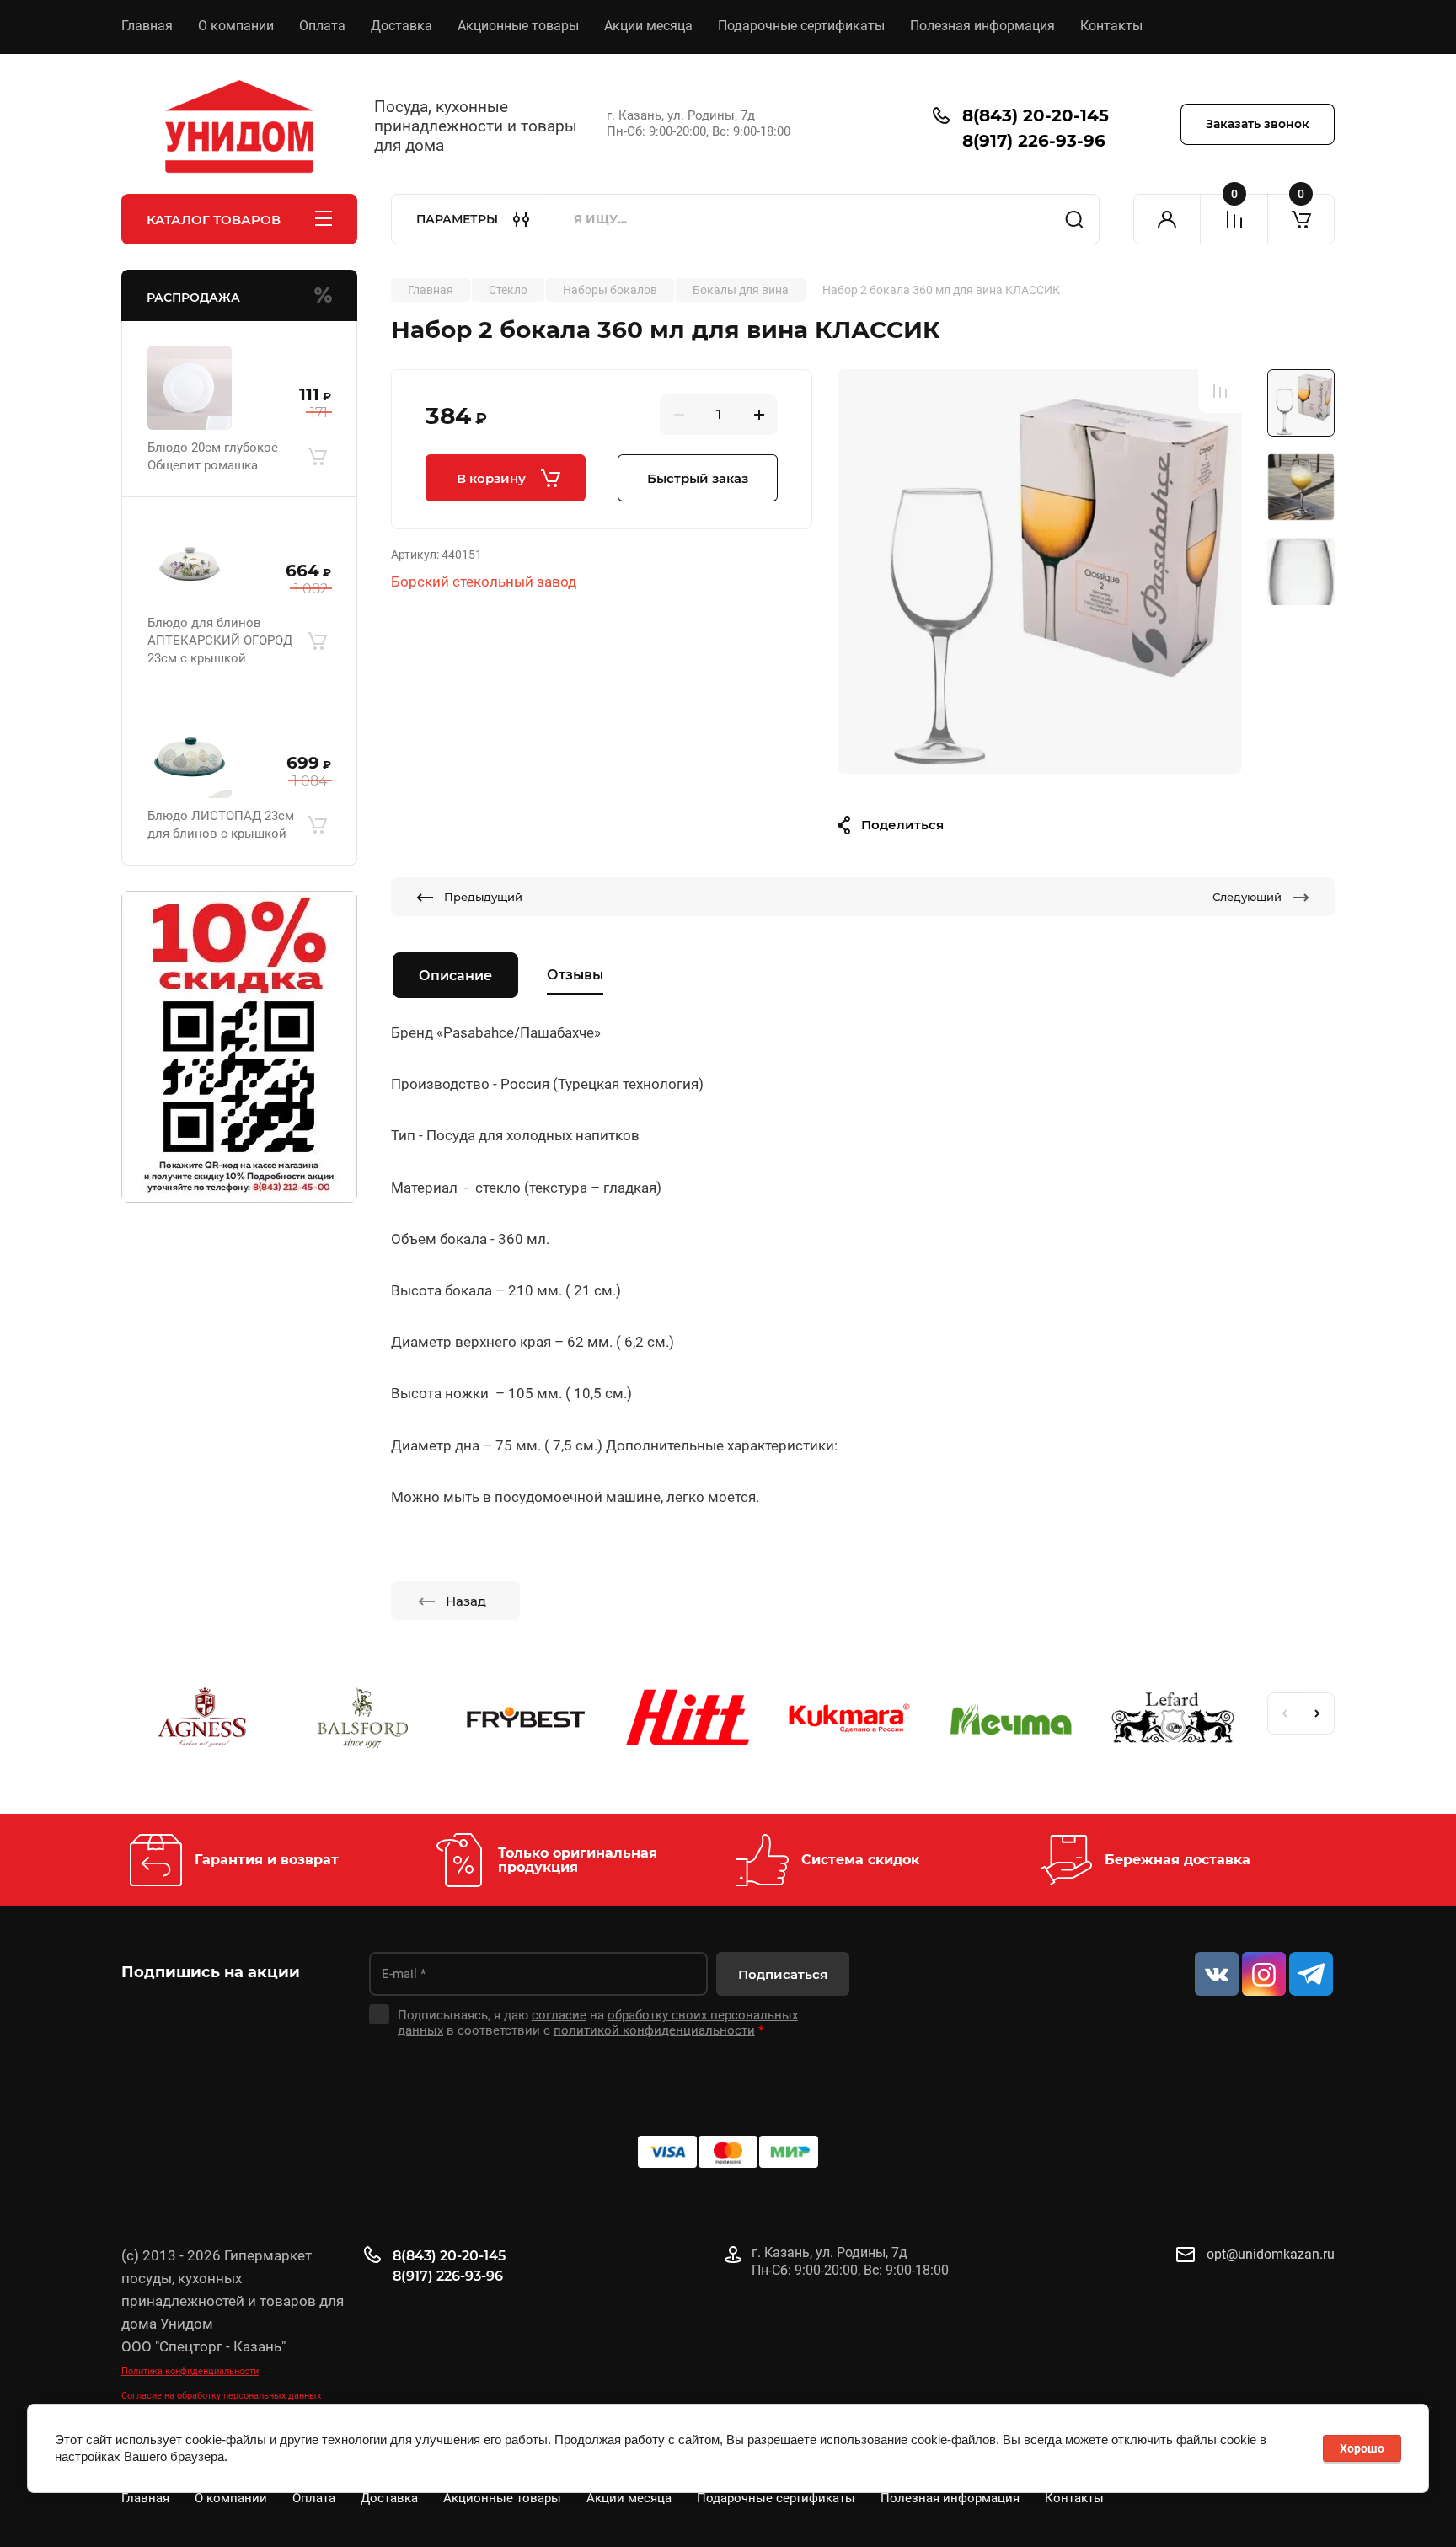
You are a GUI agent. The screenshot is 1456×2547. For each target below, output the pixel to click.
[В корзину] (317, 457)
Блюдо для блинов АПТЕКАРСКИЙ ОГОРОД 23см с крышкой (220, 641)
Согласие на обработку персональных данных (221, 2396)
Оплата (322, 26)
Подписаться (783, 1974)
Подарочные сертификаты (801, 26)
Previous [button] (1284, 1713)
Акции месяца (648, 26)
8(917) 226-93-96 (1034, 141)
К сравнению (1220, 391)
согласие (559, 2015)
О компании (236, 26)
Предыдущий (483, 897)
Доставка (401, 26)
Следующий (1247, 897)
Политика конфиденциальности (190, 2371)
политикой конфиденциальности (654, 2030)
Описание (455, 976)
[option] (1040, 571)
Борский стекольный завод (484, 582)
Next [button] (1318, 1713)
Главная (147, 26)
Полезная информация (982, 26)
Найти (1074, 219)
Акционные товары (518, 26)
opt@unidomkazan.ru (1271, 2254)
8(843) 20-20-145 (1036, 115)
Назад (466, 1601)
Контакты (1111, 26)
